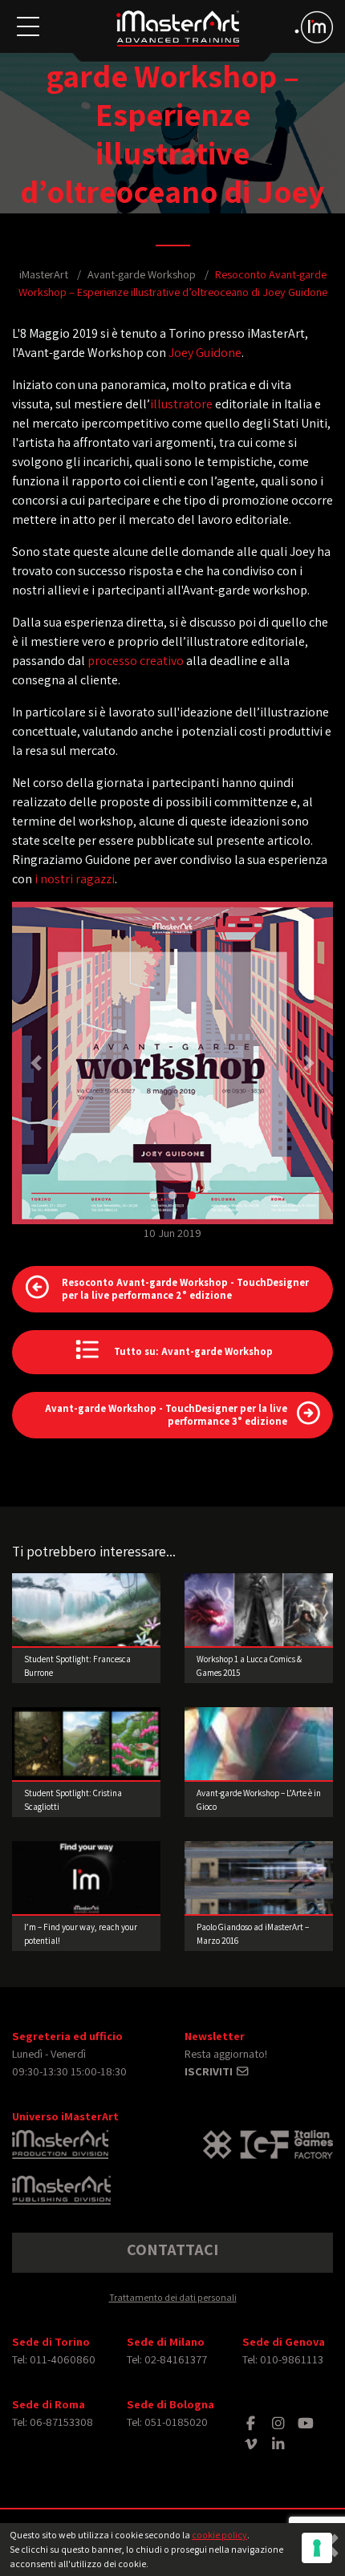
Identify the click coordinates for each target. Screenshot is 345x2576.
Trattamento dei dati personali (173, 2297)
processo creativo (136, 661)
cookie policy (219, 2535)
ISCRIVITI (210, 2071)
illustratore (181, 404)
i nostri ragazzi (75, 879)
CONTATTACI (172, 2249)
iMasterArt (44, 274)
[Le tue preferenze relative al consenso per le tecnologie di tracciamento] (317, 2548)
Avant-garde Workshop (142, 274)
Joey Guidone (205, 353)
